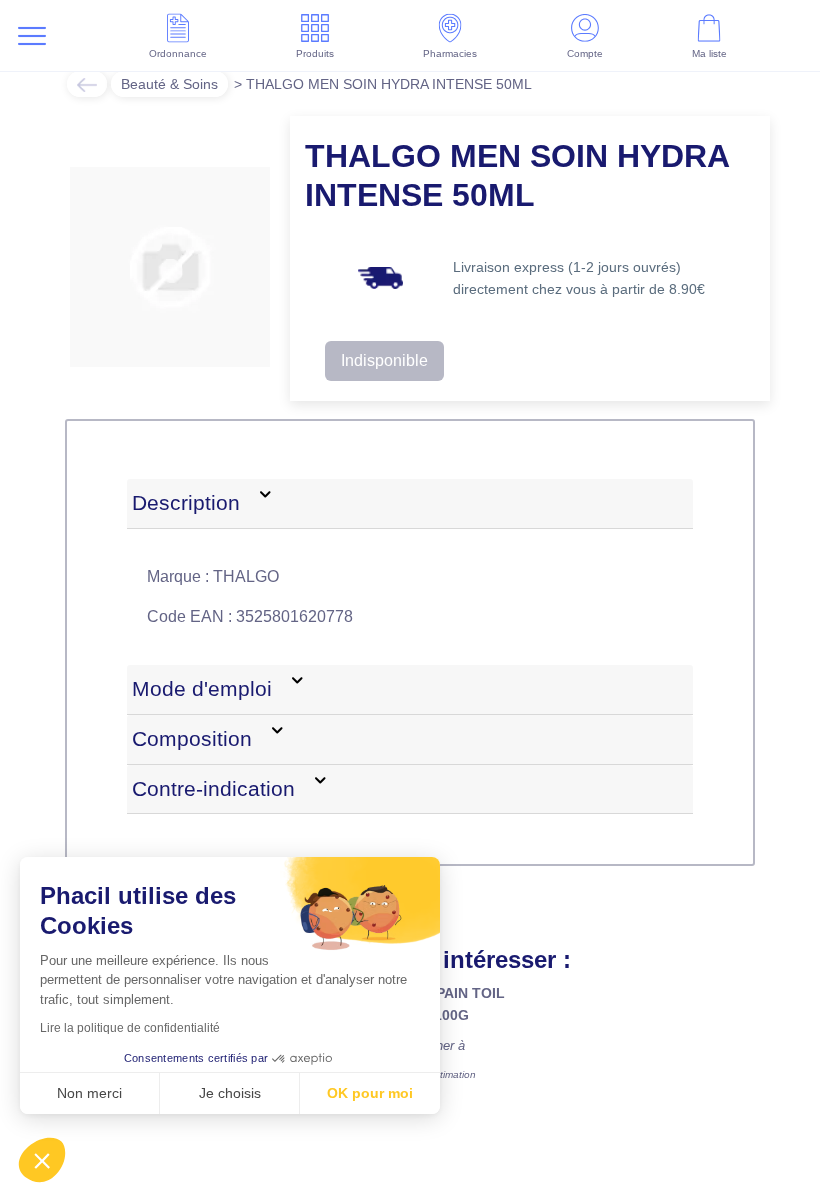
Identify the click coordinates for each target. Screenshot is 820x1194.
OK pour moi (370, 1093)
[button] (42, 1160)
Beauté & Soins (169, 84)
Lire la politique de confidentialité (130, 1028)
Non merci (89, 1093)
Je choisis (230, 1093)
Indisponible (384, 360)
